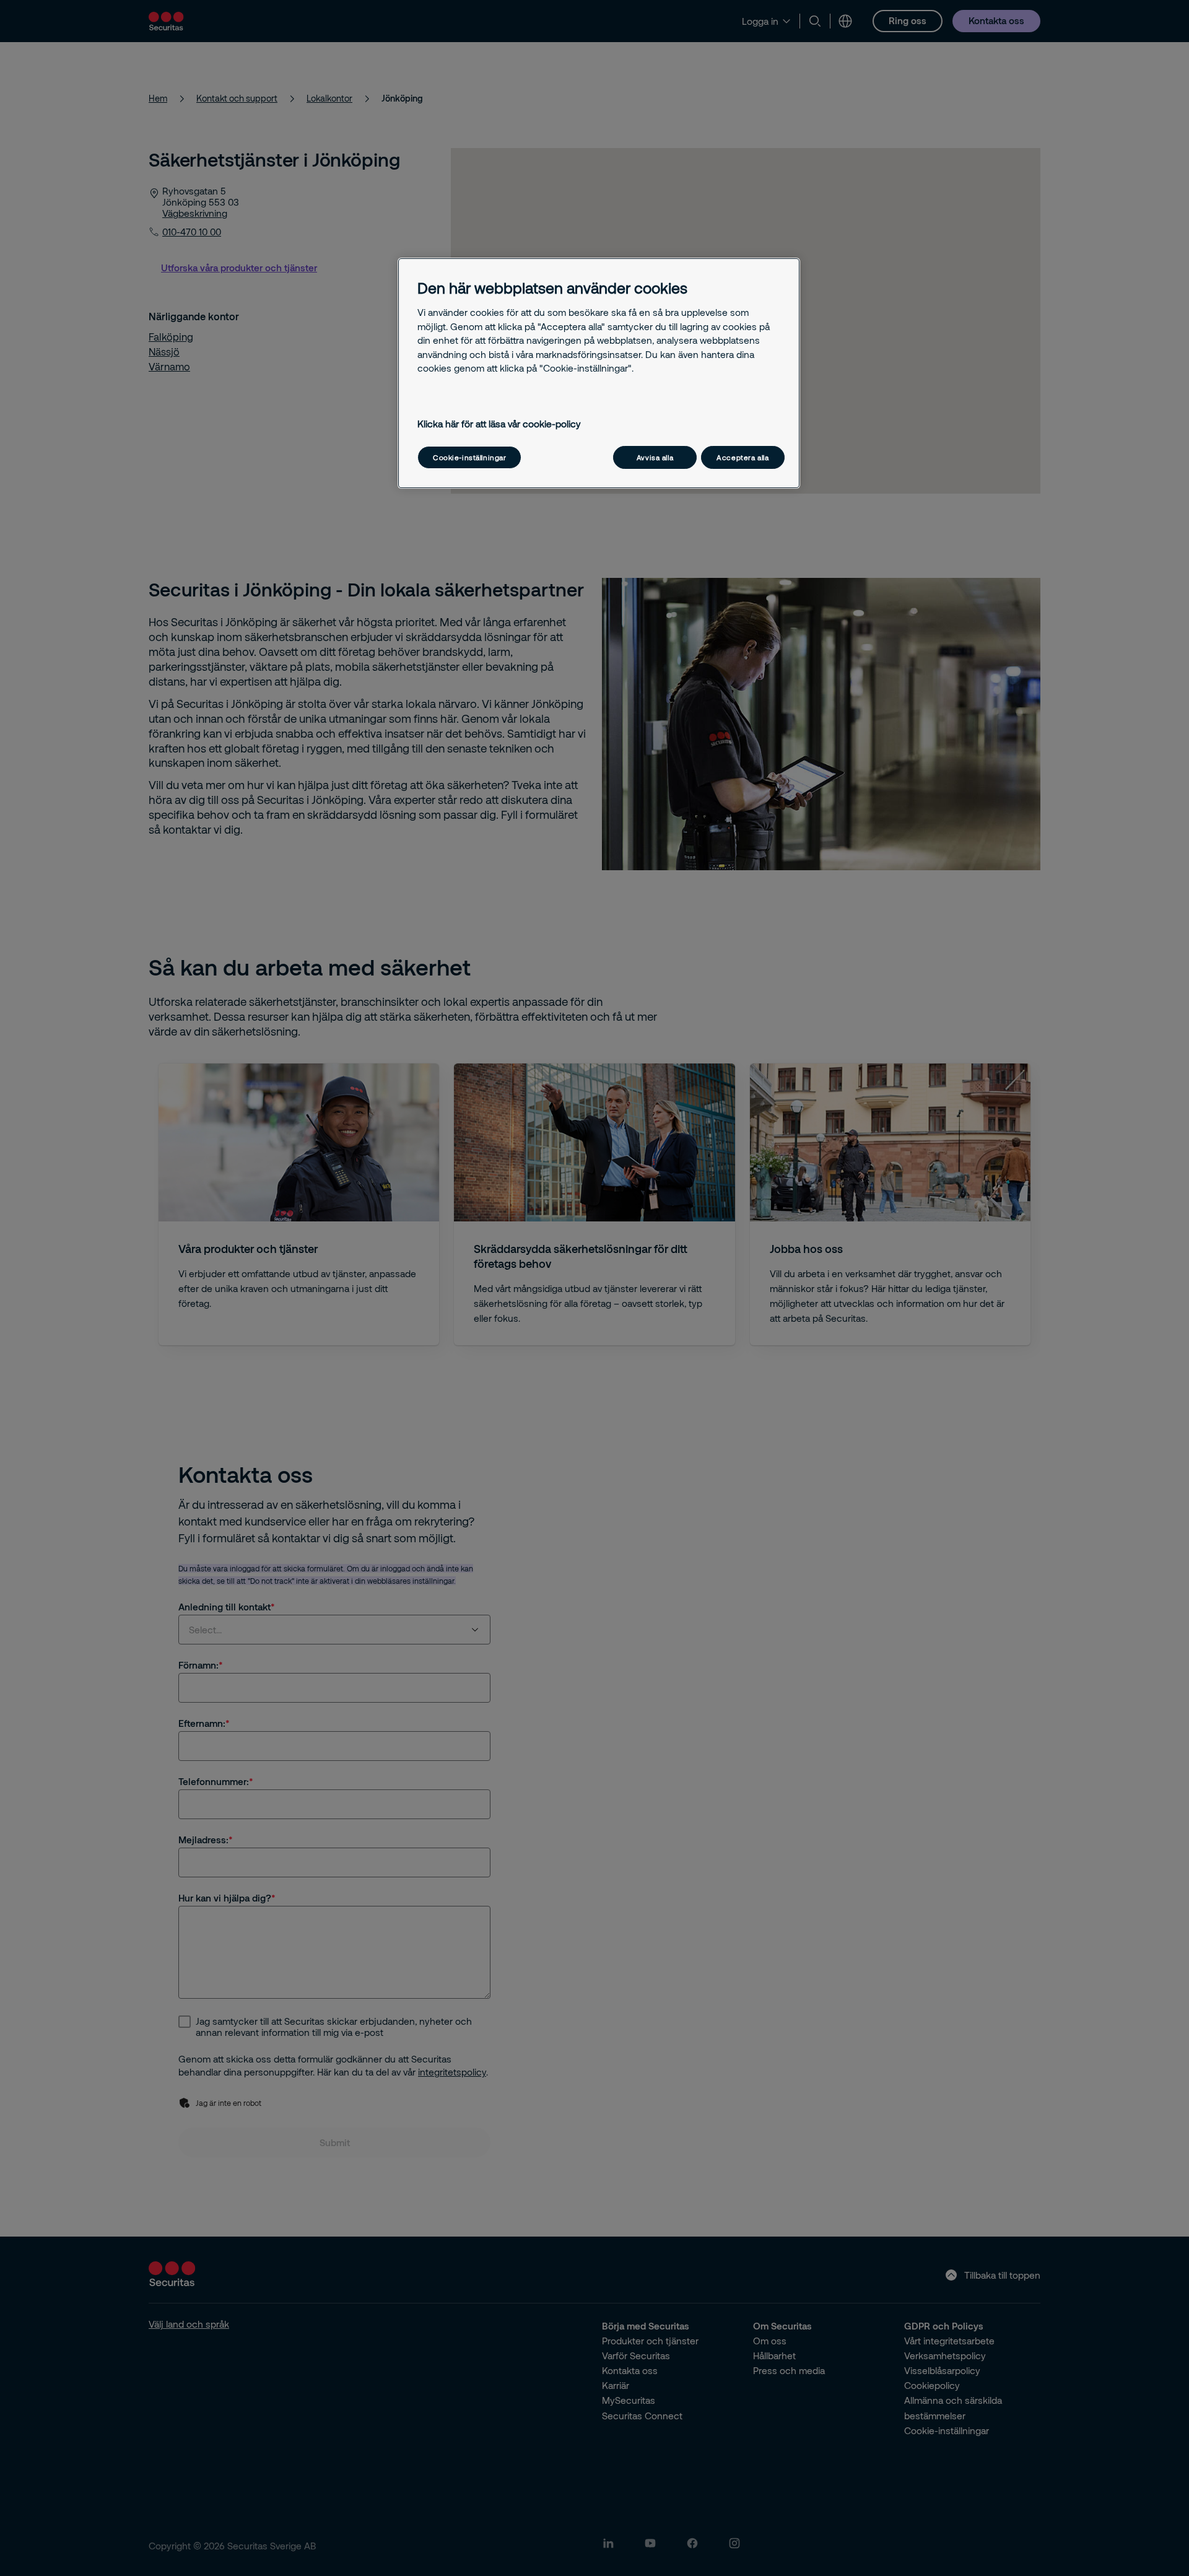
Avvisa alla (655, 457)
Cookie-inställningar (469, 457)
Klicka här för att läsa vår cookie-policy (499, 424)
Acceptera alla (743, 457)
